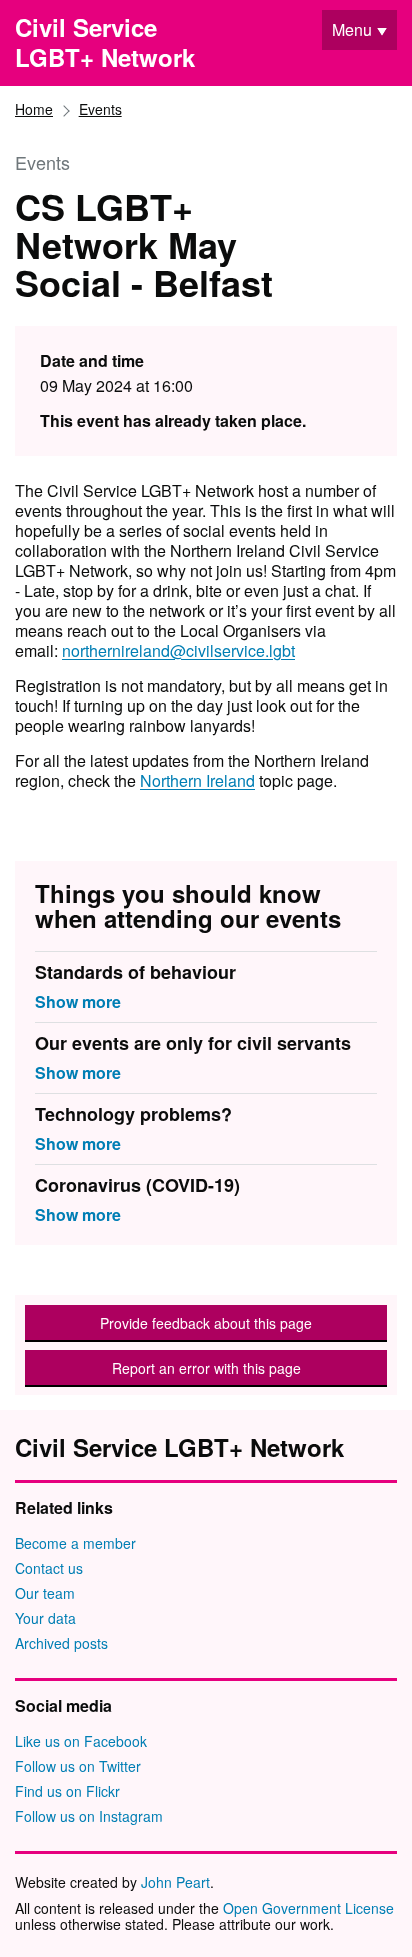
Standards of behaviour (135, 973)
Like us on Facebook (81, 1741)
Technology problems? (133, 1115)
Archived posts (61, 1643)
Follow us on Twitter (78, 1766)
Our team (45, 1593)
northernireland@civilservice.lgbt (178, 650)
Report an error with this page (206, 1368)
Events (100, 109)
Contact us (49, 1568)
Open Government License (308, 1908)
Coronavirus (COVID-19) (137, 1186)
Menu (352, 29)
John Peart (175, 1882)
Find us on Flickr (67, 1791)
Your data (45, 1618)
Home (34, 109)
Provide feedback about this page (206, 1323)
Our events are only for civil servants (193, 1044)
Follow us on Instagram (89, 1816)
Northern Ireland (197, 780)
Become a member (75, 1543)
